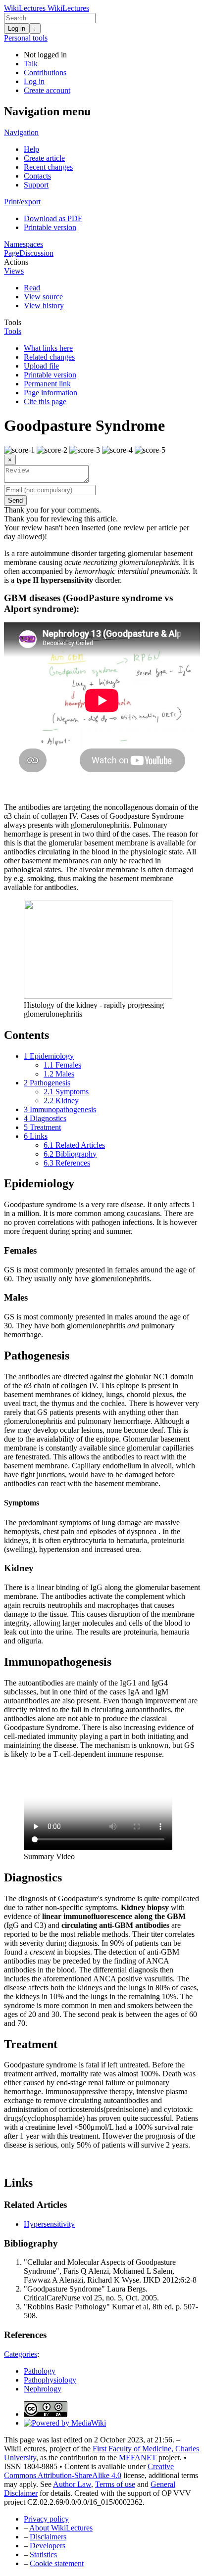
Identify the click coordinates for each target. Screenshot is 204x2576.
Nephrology (43, 2389)
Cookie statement (57, 2563)
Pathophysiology (50, 2380)
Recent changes (48, 167)
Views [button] (14, 271)
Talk (31, 64)
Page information (51, 393)
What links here (48, 348)
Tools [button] (13, 322)
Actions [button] (16, 262)
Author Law (72, 2484)
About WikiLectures (61, 2528)
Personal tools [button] (26, 38)
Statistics (43, 2554)
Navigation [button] (21, 132)
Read (32, 288)
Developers (48, 2546)
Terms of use (115, 2484)
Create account (47, 90)
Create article (44, 158)
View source (43, 297)
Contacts (37, 176)
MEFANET (138, 2458)
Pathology (40, 2371)
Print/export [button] (22, 202)
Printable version (50, 227)
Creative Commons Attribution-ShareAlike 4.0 (89, 2471)
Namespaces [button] (24, 244)
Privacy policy (46, 2519)
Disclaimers (48, 2537)
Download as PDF (53, 218)
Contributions (45, 72)
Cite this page (45, 401)
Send (15, 500)
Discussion (36, 253)
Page (12, 253)
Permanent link (47, 384)
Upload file (41, 366)
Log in (17, 28)
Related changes (49, 357)
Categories (21, 2354)
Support (36, 185)
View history (44, 305)
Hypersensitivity (49, 2224)
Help (31, 149)
